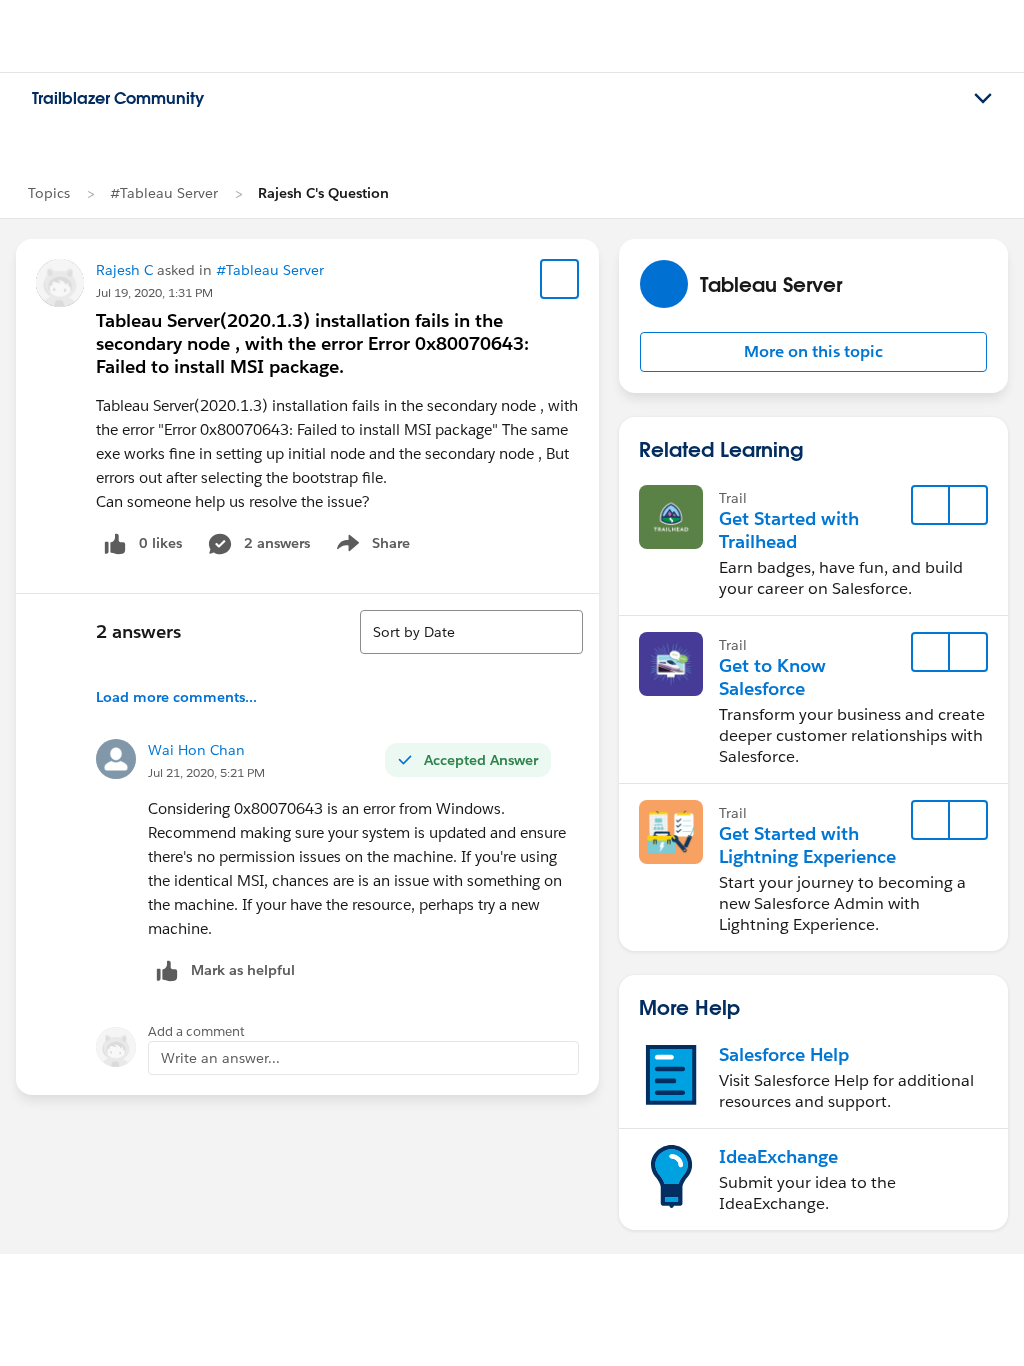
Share (370, 547)
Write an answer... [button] (220, 1058)
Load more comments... (176, 697)
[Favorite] (560, 279)
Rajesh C (124, 270)
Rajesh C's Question (323, 193)
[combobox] (471, 632)
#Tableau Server (164, 193)
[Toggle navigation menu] (983, 99)
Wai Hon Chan (196, 750)
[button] (813, 352)
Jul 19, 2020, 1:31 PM (154, 292)
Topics (49, 193)
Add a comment (196, 1031)
